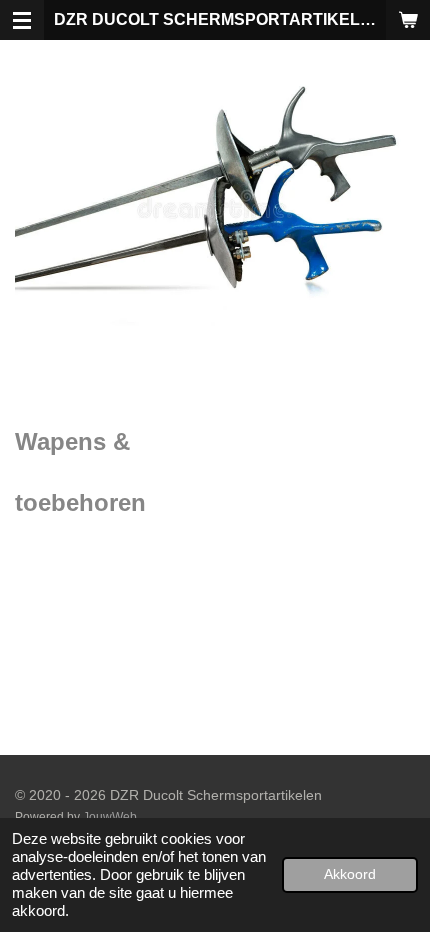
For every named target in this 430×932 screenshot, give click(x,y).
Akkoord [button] (350, 874)
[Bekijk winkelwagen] (408, 20)
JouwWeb (110, 816)
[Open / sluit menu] (22, 20)
